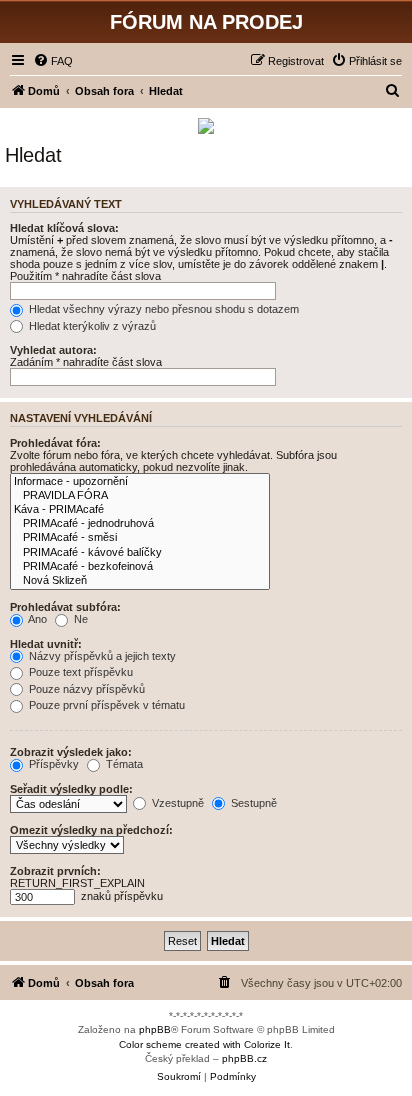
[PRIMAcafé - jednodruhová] (140, 524)
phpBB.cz (244, 1058)
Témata (123, 764)
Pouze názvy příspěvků (85, 689)
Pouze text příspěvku (79, 672)
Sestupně (252, 803)
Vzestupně (176, 803)
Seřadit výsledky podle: (71, 789)
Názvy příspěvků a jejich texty (101, 656)
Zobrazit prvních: (55, 871)
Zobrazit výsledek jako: (71, 752)
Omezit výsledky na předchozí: (91, 830)
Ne (79, 619)
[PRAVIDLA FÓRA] (140, 496)
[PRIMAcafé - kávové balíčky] (140, 553)
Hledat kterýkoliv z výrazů (91, 326)
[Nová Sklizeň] (140, 581)
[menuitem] (53, 61)
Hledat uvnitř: (46, 644)
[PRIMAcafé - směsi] (140, 538)
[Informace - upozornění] (140, 482)
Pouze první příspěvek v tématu (105, 705)
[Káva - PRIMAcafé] (140, 510)
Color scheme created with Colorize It (204, 1044)
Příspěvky (52, 764)
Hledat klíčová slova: (64, 228)
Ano (36, 619)
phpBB (155, 1029)
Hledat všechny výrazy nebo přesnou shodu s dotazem (162, 309)
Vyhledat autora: (53, 350)
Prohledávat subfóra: (65, 607)
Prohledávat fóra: (55, 443)
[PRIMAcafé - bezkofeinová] (140, 567)
